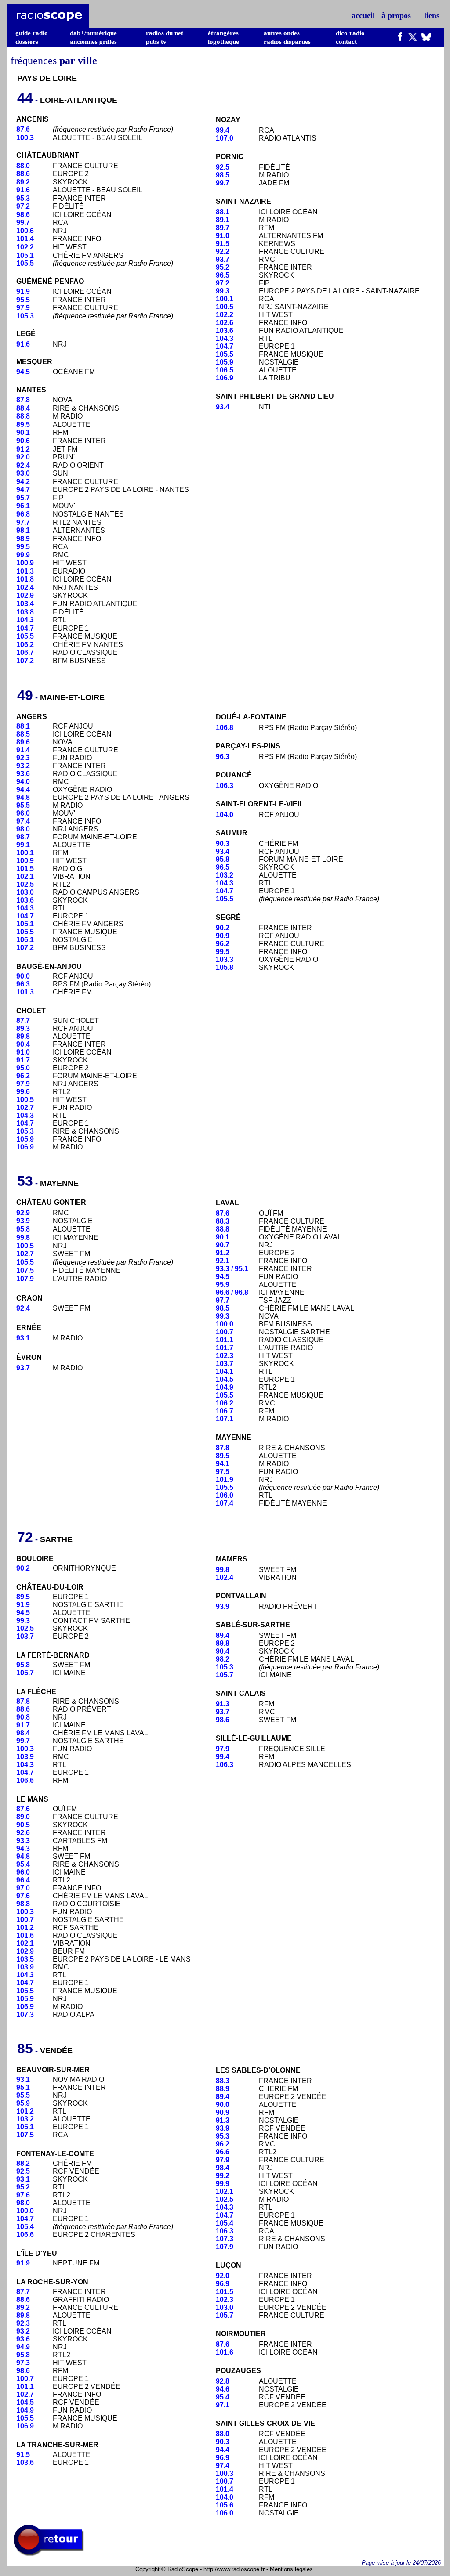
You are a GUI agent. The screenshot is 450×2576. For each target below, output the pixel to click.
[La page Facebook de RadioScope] (400, 39)
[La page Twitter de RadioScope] (413, 39)
